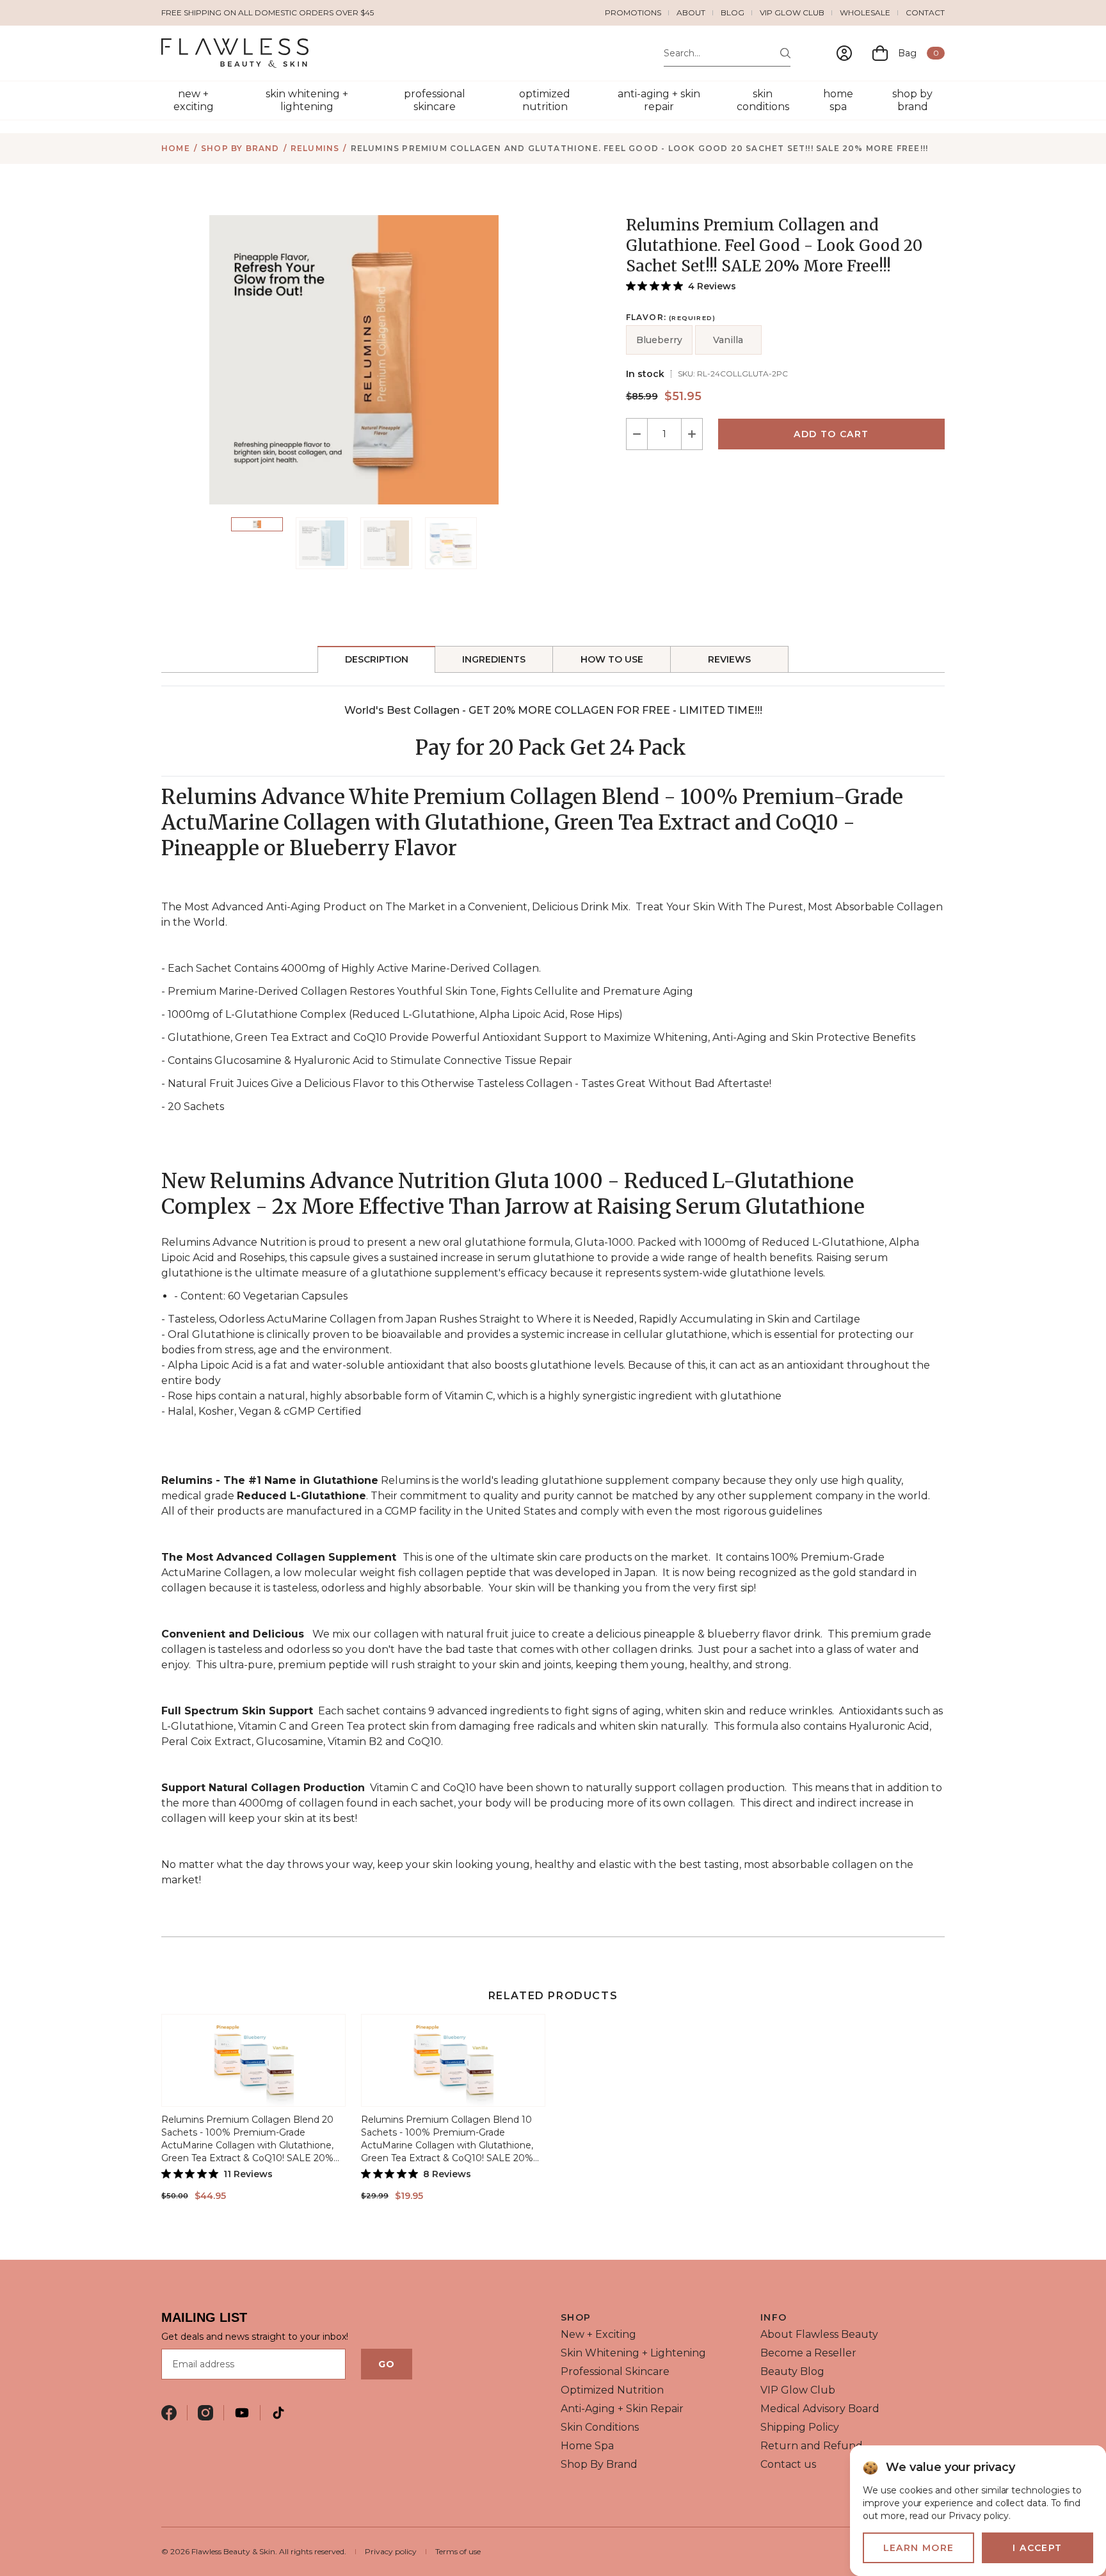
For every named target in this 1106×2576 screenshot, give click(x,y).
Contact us (788, 2464)
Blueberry (659, 340)
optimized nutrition (545, 100)
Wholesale (865, 12)
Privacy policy (391, 2551)
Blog (733, 12)
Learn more (919, 2548)
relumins (315, 148)
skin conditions (763, 100)
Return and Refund (812, 2446)
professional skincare (435, 100)
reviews (729, 659)
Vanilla (728, 340)
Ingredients (494, 659)
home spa (838, 100)
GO (387, 2364)
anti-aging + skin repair (659, 100)
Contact (925, 12)
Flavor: (671, 318)
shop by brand (912, 100)
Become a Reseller (808, 2353)
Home (176, 148)
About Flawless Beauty (819, 2334)
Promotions (633, 12)
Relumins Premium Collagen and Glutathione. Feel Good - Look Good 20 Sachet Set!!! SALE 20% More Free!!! (640, 148)
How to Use (612, 659)
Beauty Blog (792, 2371)
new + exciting (194, 100)
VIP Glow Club (792, 12)
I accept (1037, 2548)
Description (377, 659)
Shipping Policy (800, 2427)
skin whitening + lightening (307, 100)
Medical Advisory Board (820, 2409)
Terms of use (458, 2551)
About (691, 12)
